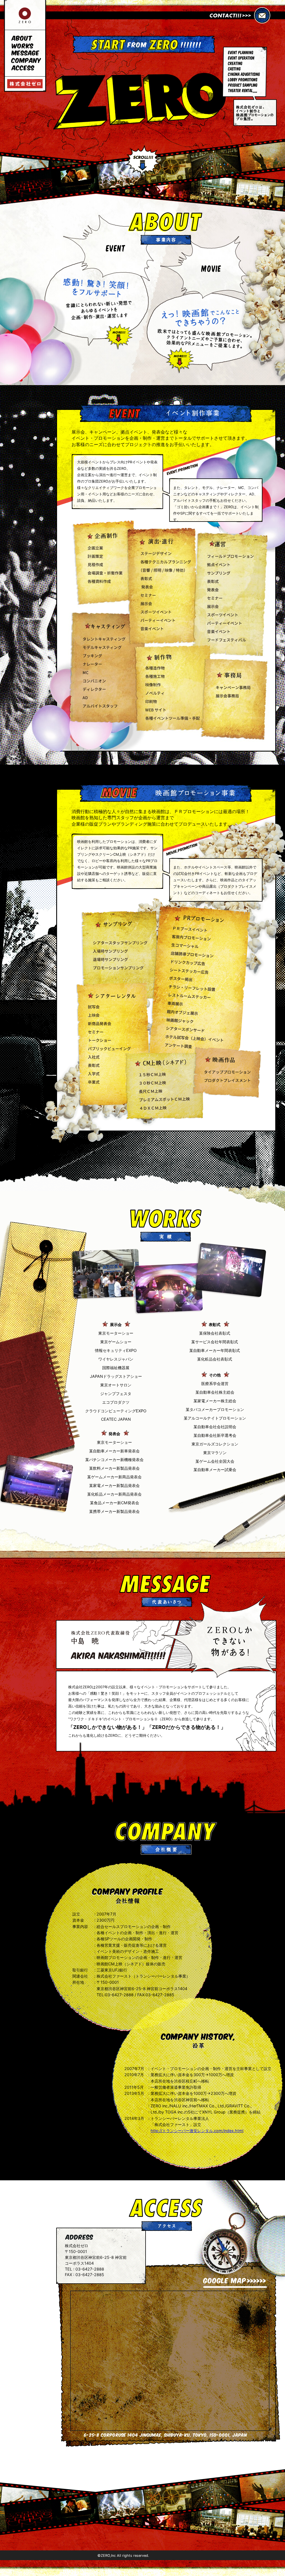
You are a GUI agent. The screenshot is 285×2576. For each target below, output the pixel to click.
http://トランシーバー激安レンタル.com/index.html (197, 2131)
